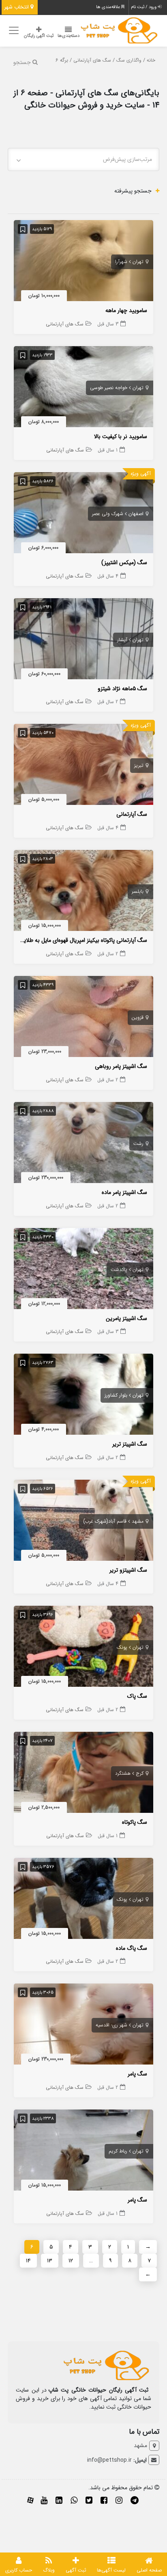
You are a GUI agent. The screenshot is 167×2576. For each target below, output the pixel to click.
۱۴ (28, 2261)
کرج (140, 1773)
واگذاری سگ (129, 60)
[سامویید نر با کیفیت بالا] (83, 388)
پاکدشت (119, 1270)
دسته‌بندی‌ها (69, 36)
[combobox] (83, 159)
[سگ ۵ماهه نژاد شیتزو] (83, 640)
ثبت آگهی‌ (76, 2570)
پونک (122, 1647)
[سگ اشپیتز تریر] (83, 1396)
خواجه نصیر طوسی (109, 388)
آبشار (122, 640)
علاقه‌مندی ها (109, 7)
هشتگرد (123, 1773)
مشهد (138, 1521)
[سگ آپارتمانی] (83, 766)
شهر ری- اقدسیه (111, 2025)
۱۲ (71, 2261)
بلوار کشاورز (116, 1395)
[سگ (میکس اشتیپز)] (83, 514)
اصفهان (136, 514)
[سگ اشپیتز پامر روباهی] (83, 1018)
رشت (138, 1144)
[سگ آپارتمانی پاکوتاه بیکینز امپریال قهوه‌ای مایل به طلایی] (83, 892)
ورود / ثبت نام (144, 7)
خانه (151, 60)
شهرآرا (121, 262)
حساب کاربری (19, 2570)
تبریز (139, 765)
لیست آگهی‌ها (111, 2570)
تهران (138, 262)
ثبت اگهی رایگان (39, 36)
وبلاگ (49, 2570)
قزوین (138, 1017)
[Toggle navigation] (13, 31)
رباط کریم (118, 2151)
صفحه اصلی (149, 2570)
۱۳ (50, 2261)
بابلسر (138, 891)
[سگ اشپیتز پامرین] (83, 1270)
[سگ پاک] (83, 1648)
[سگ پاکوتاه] (83, 1774)
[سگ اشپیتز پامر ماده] (83, 1144)
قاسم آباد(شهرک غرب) (105, 1521)
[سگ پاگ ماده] (83, 1900)
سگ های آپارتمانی (92, 60)
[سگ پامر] (83, 2026)
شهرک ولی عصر (108, 514)
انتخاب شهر (17, 7)
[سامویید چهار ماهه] (83, 262)
